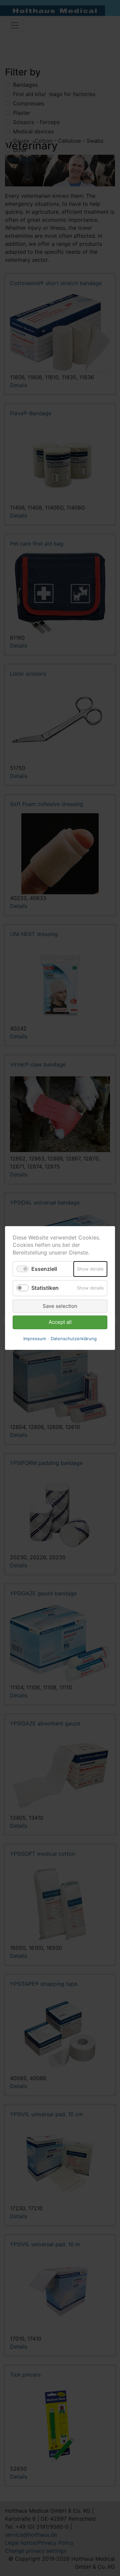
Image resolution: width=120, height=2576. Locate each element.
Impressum (35, 1339)
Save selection (60, 1306)
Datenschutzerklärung (74, 1339)
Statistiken (45, 1288)
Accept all (60, 1322)
